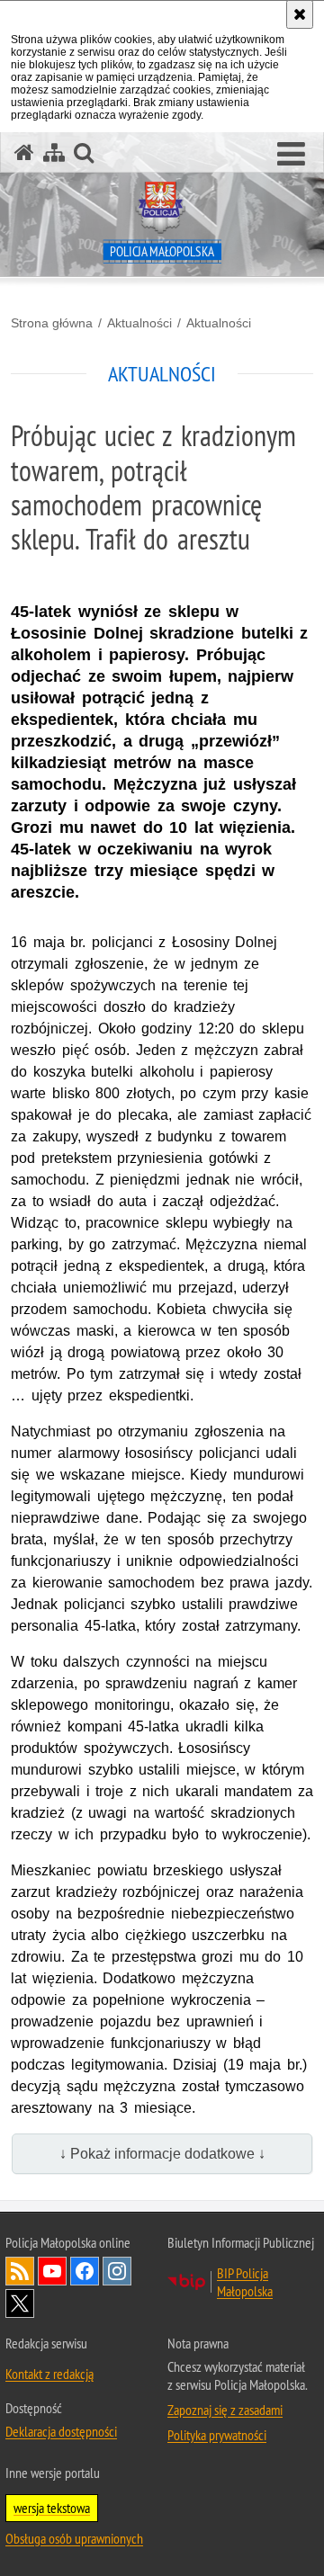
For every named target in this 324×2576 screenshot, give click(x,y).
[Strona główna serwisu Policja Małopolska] (24, 152)
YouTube (52, 2271)
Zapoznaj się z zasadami (225, 2410)
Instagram (117, 2271)
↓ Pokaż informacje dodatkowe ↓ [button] (162, 2154)
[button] (291, 155)
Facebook (85, 2271)
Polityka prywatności (217, 2435)
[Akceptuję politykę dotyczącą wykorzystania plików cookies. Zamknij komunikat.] (300, 14)
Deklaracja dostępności (61, 2431)
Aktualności (139, 323)
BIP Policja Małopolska (245, 2282)
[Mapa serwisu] (54, 152)
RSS (20, 2271)
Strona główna (52, 323)
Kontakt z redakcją (49, 2374)
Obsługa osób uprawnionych (74, 2538)
